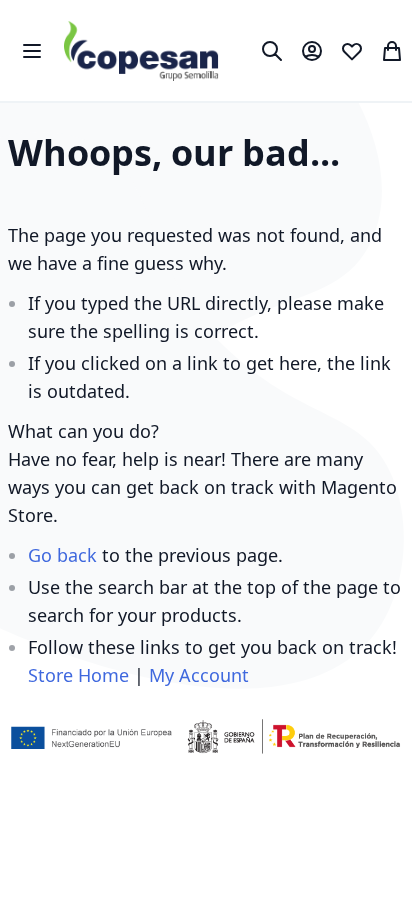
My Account (199, 675)
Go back (62, 555)
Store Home (78, 675)
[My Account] (312, 51)
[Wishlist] (352, 51)
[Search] (272, 51)
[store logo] (141, 50)
